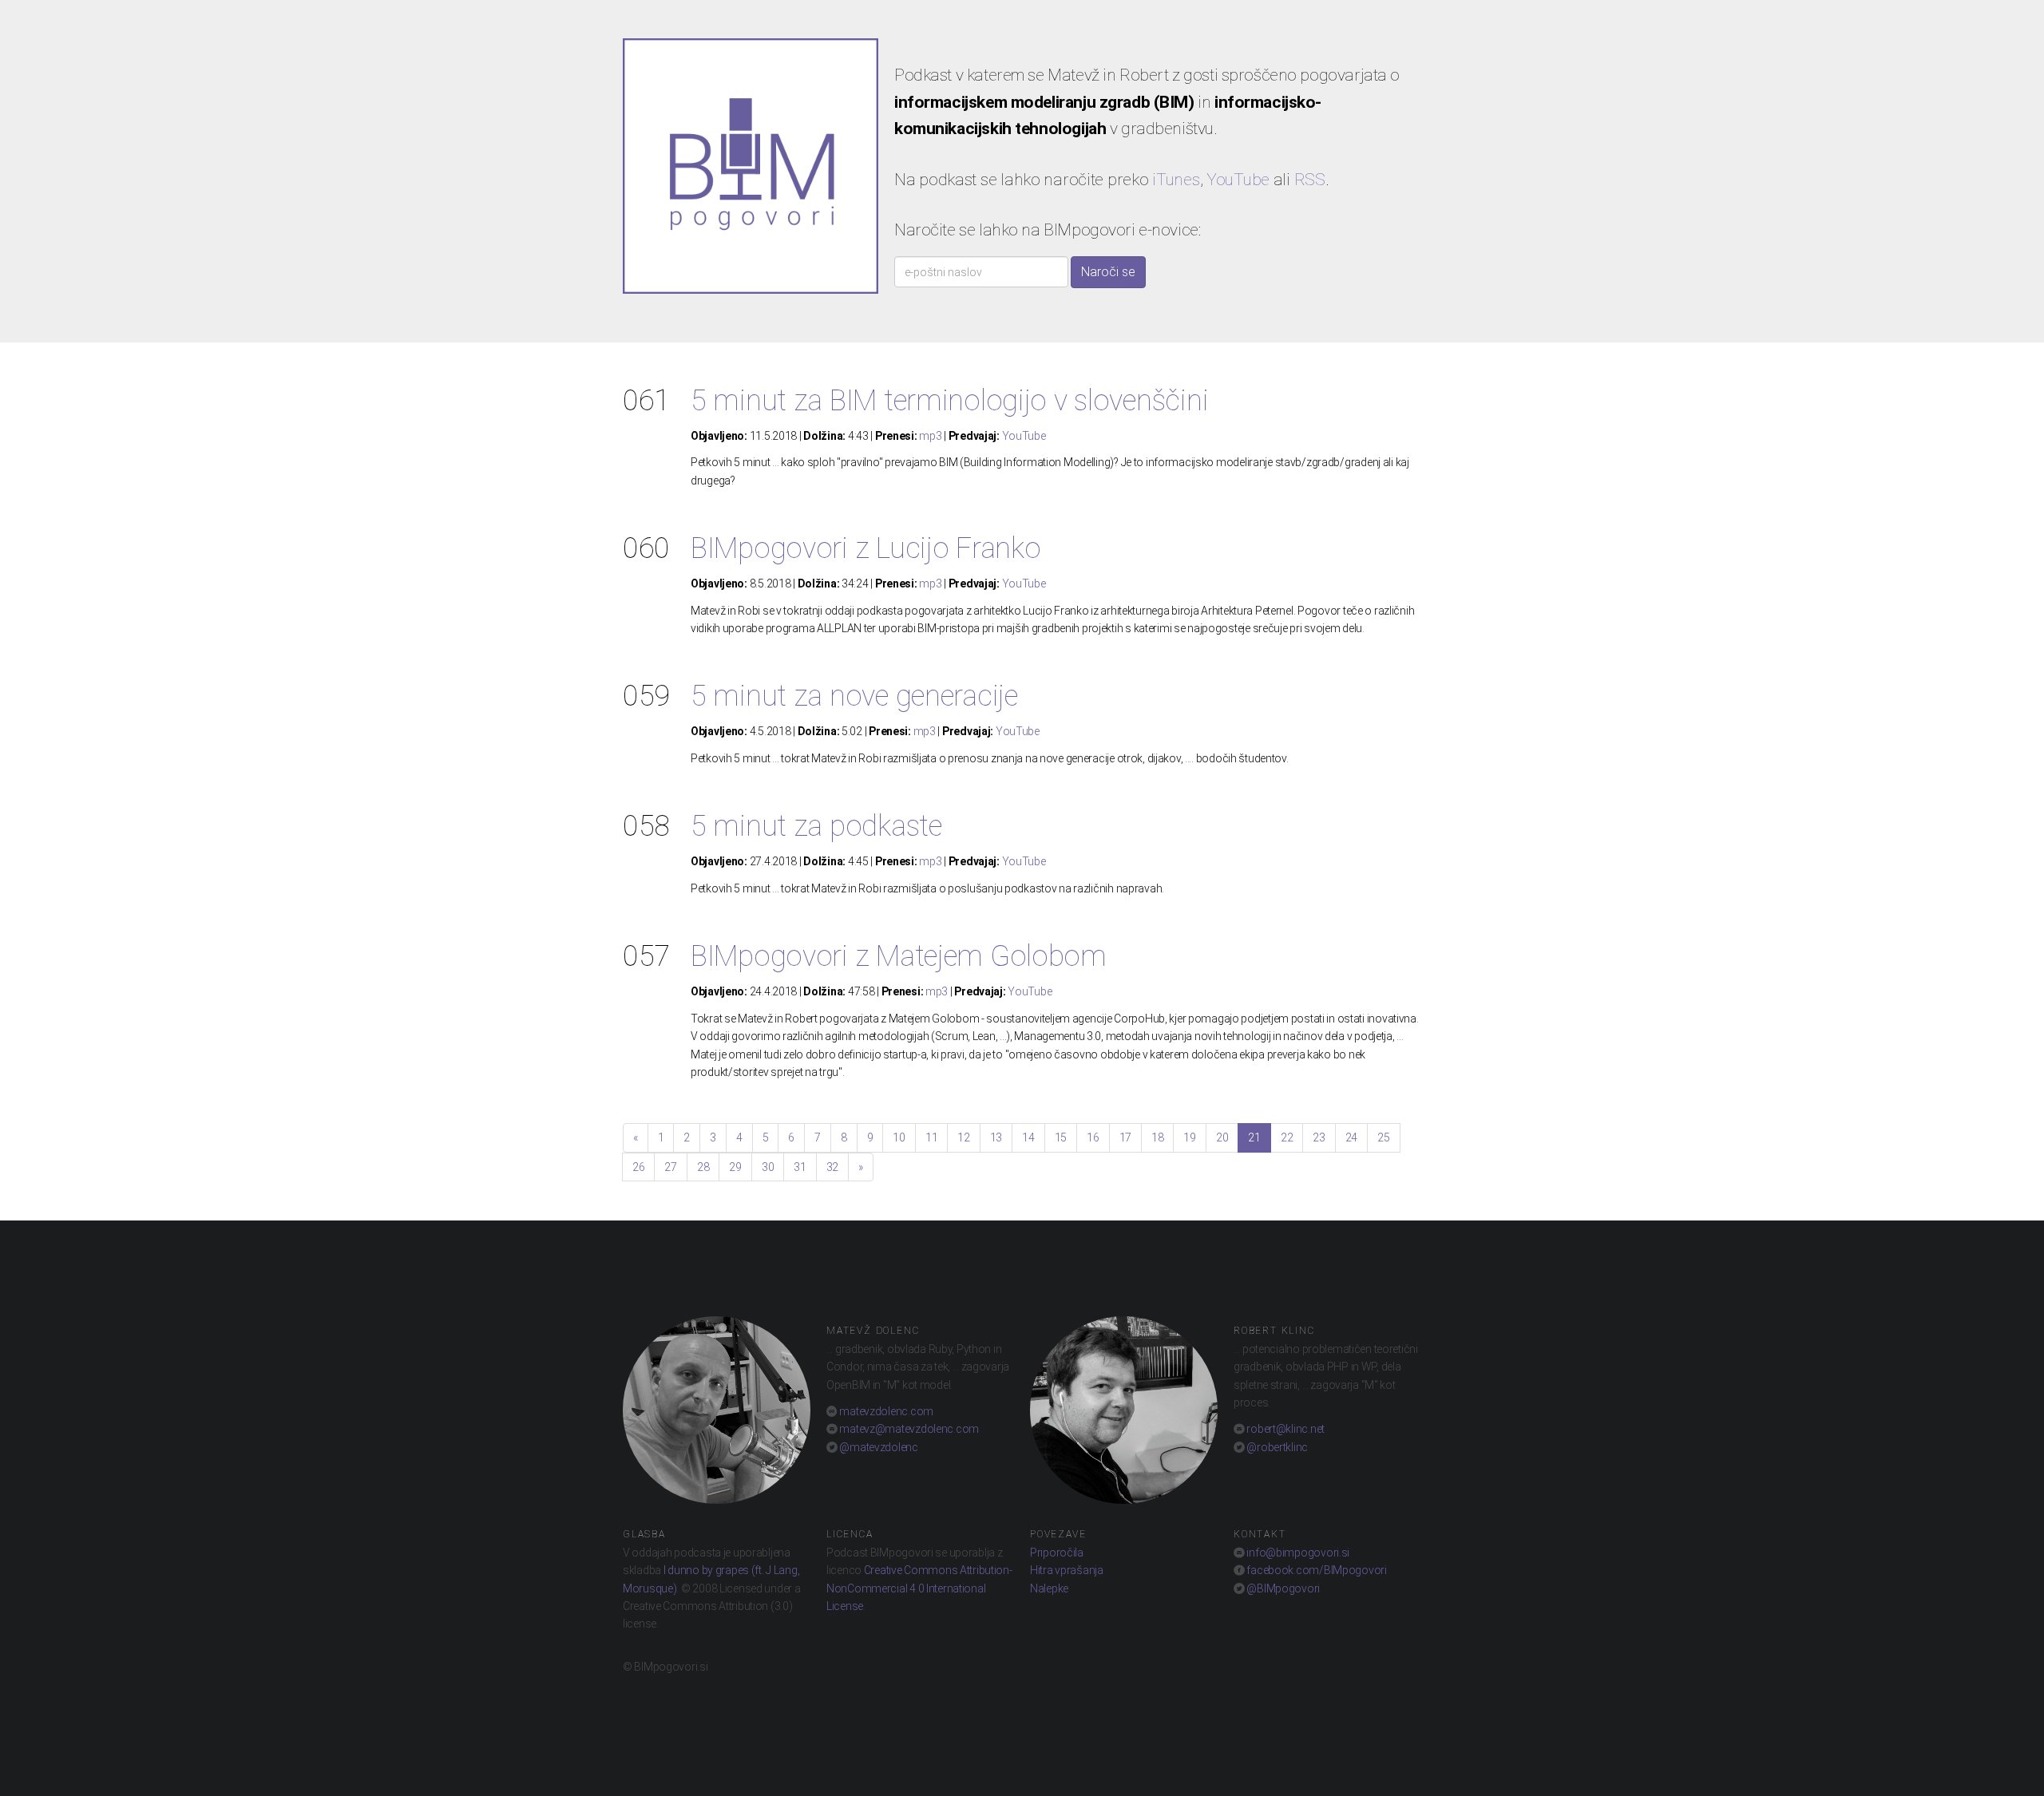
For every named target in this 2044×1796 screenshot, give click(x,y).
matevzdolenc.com (885, 1411)
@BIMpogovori (1282, 1588)
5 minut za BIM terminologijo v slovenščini (949, 401)
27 (670, 1167)
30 (768, 1167)
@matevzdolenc (878, 1447)
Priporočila (1057, 1553)
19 (1189, 1137)
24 (1351, 1137)
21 (1254, 1137)
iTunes (1176, 180)
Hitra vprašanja (1067, 1570)
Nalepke (1049, 1588)
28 (703, 1167)
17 (1125, 1137)
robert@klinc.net (1285, 1429)
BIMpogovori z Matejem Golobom (899, 956)
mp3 (930, 436)
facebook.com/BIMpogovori (1316, 1570)
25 (1383, 1137)
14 (1028, 1137)
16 (1093, 1137)
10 (899, 1137)
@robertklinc (1276, 1447)
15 (1061, 1137)
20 (1222, 1137)
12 (963, 1137)
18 (1157, 1137)
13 (996, 1137)
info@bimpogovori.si (1297, 1553)
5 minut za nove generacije (854, 696)
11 (931, 1137)
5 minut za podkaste (816, 826)
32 (832, 1167)
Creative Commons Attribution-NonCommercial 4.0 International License (919, 1588)
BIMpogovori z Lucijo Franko (866, 548)
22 (1287, 1137)
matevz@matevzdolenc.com (908, 1429)
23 (1319, 1137)
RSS (1310, 180)
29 (735, 1167)
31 (800, 1167)
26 (638, 1167)
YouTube (1238, 180)
